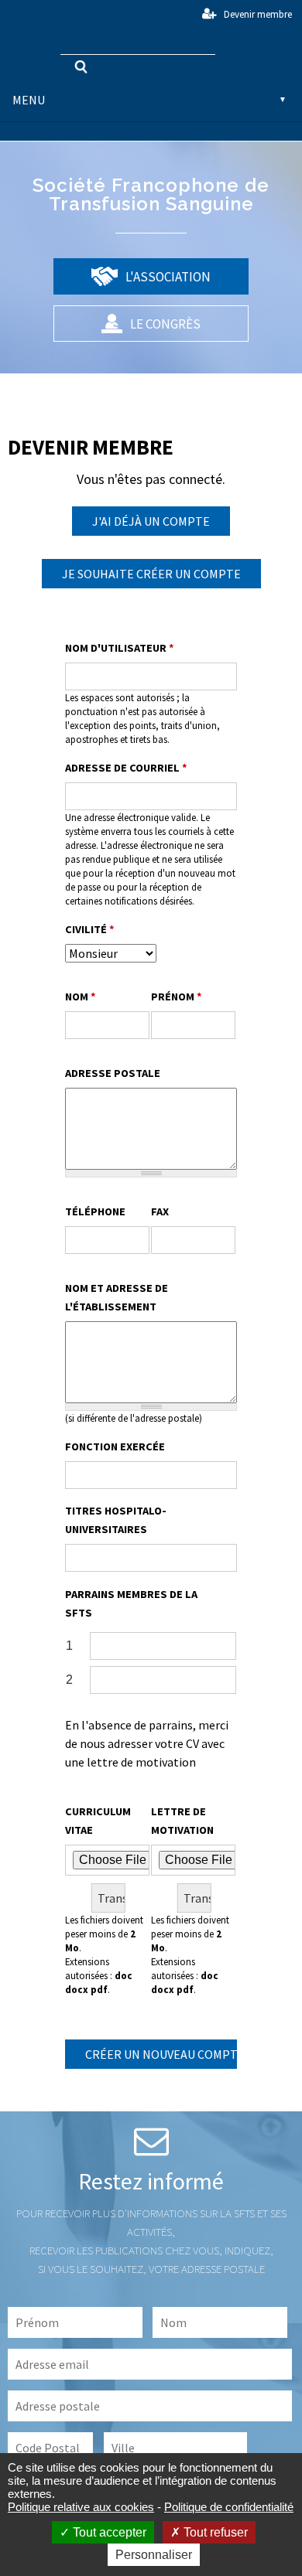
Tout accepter (108, 2532)
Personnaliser (154, 2555)
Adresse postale (113, 1073)
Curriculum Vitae (98, 1821)
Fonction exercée (115, 1446)
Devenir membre (258, 14)
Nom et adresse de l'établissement (117, 1297)
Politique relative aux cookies (81, 2507)
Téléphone (95, 1211)
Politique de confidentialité (229, 2507)
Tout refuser (214, 2532)
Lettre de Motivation (182, 1821)
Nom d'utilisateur (120, 648)
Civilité (90, 929)
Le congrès (164, 324)
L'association (167, 277)
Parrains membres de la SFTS (131, 1603)
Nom (81, 997)
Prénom (177, 997)
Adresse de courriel (126, 768)
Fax (160, 1211)
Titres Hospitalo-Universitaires (116, 1520)
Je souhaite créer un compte (151, 574)
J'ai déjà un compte (151, 521)
